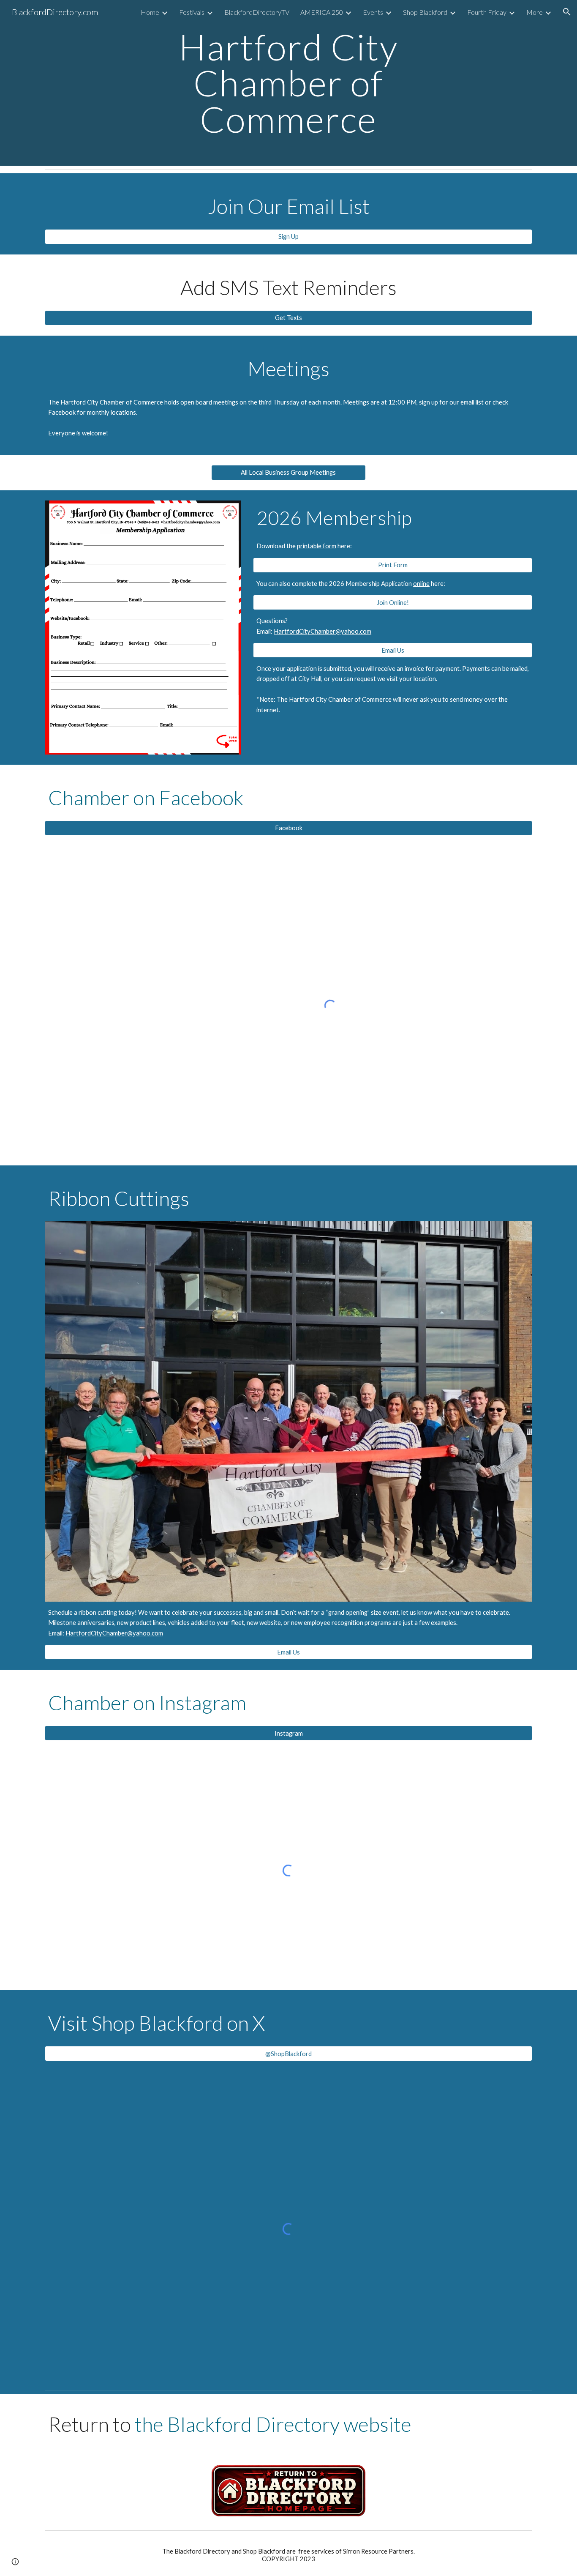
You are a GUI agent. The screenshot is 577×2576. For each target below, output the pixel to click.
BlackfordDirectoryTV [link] (257, 12)
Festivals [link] (192, 12)
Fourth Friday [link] (487, 12)
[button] (567, 12)
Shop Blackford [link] (425, 12)
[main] (288, 83)
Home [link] (150, 12)
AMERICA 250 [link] (322, 12)
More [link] (535, 12)
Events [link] (373, 12)
